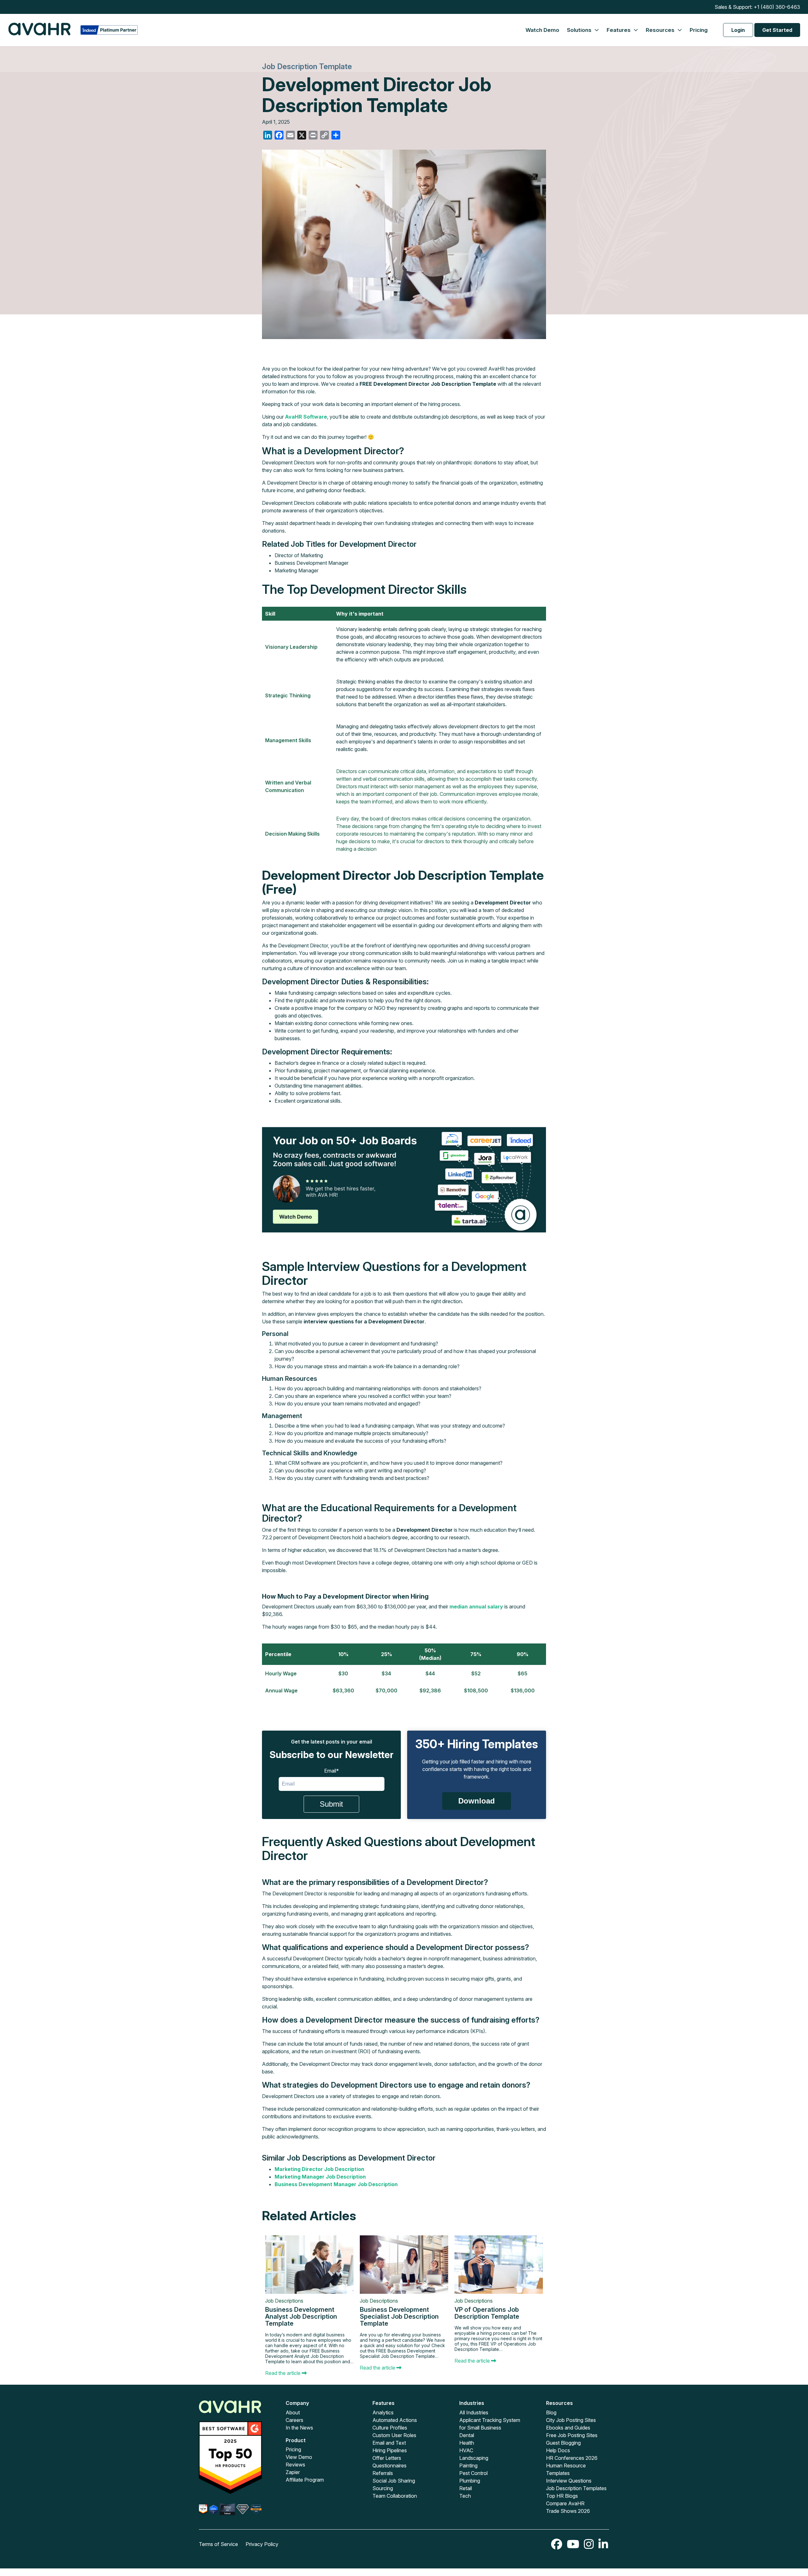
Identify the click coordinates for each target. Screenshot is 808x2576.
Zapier (293, 2472)
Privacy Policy (262, 2544)
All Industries (474, 2412)
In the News (299, 2428)
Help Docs (558, 2450)
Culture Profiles (390, 2428)
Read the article (283, 2373)
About (293, 2412)
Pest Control (473, 2473)
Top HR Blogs (562, 2496)
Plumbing (470, 2481)
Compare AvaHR (565, 2503)
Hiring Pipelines (390, 2450)
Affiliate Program (305, 2480)
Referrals (383, 2473)
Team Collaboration (395, 2496)
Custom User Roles (394, 2435)
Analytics (383, 2412)
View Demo (299, 2457)
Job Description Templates (576, 2488)
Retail (466, 2488)
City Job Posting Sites (571, 2420)
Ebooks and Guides (568, 2428)
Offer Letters (387, 2458)
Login (738, 30)
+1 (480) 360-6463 (777, 7)
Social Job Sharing (394, 2481)
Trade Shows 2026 (568, 2511)
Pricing (699, 30)
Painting (468, 2466)
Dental (467, 2435)
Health (467, 2443)
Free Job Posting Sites (572, 2435)
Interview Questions (569, 2481)
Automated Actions (395, 2420)
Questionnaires (389, 2466)
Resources (661, 30)
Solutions (580, 30)
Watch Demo (542, 30)
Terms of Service (218, 2544)
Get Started (777, 30)
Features (619, 30)
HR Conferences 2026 (572, 2458)
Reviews (295, 2465)
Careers (294, 2420)
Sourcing (383, 2488)
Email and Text (389, 2443)
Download (477, 1801)
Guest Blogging (563, 2443)
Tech (465, 2496)
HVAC (466, 2450)
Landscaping (474, 2458)
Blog (551, 2412)
